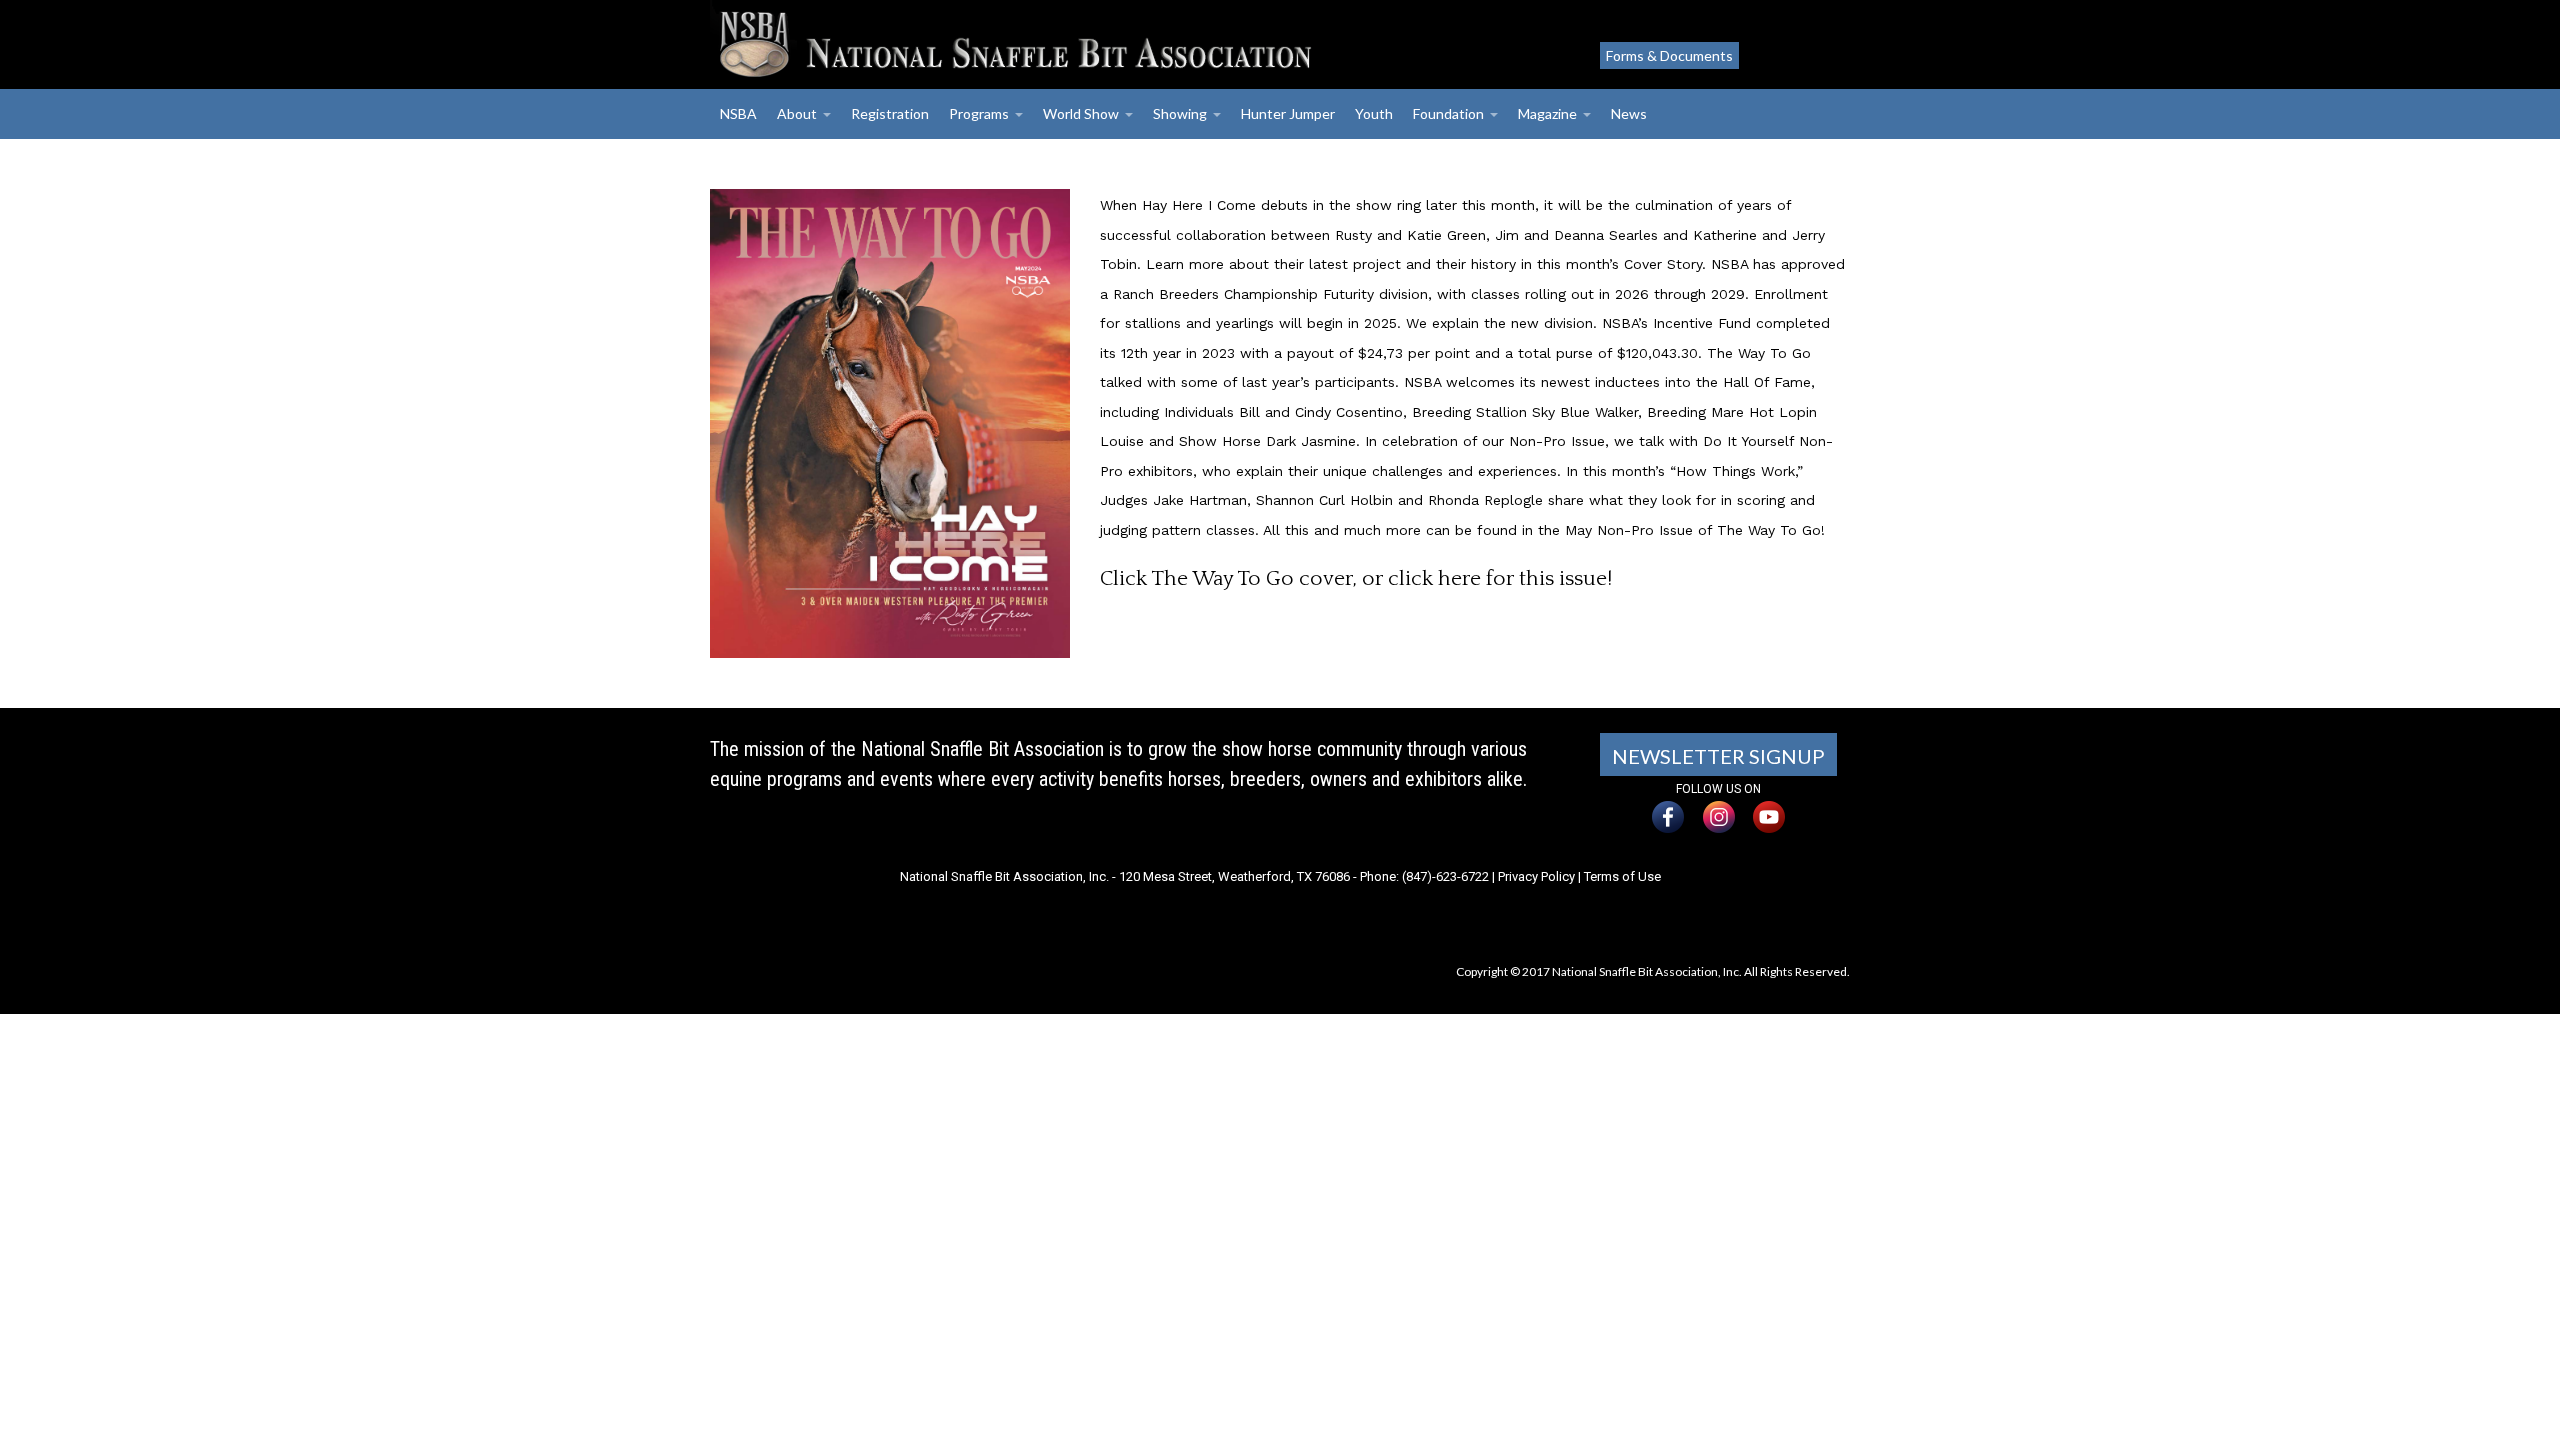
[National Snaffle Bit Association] (1085, 44)
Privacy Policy (1536, 876)
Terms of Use (1622, 876)
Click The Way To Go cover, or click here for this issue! (1356, 578)
